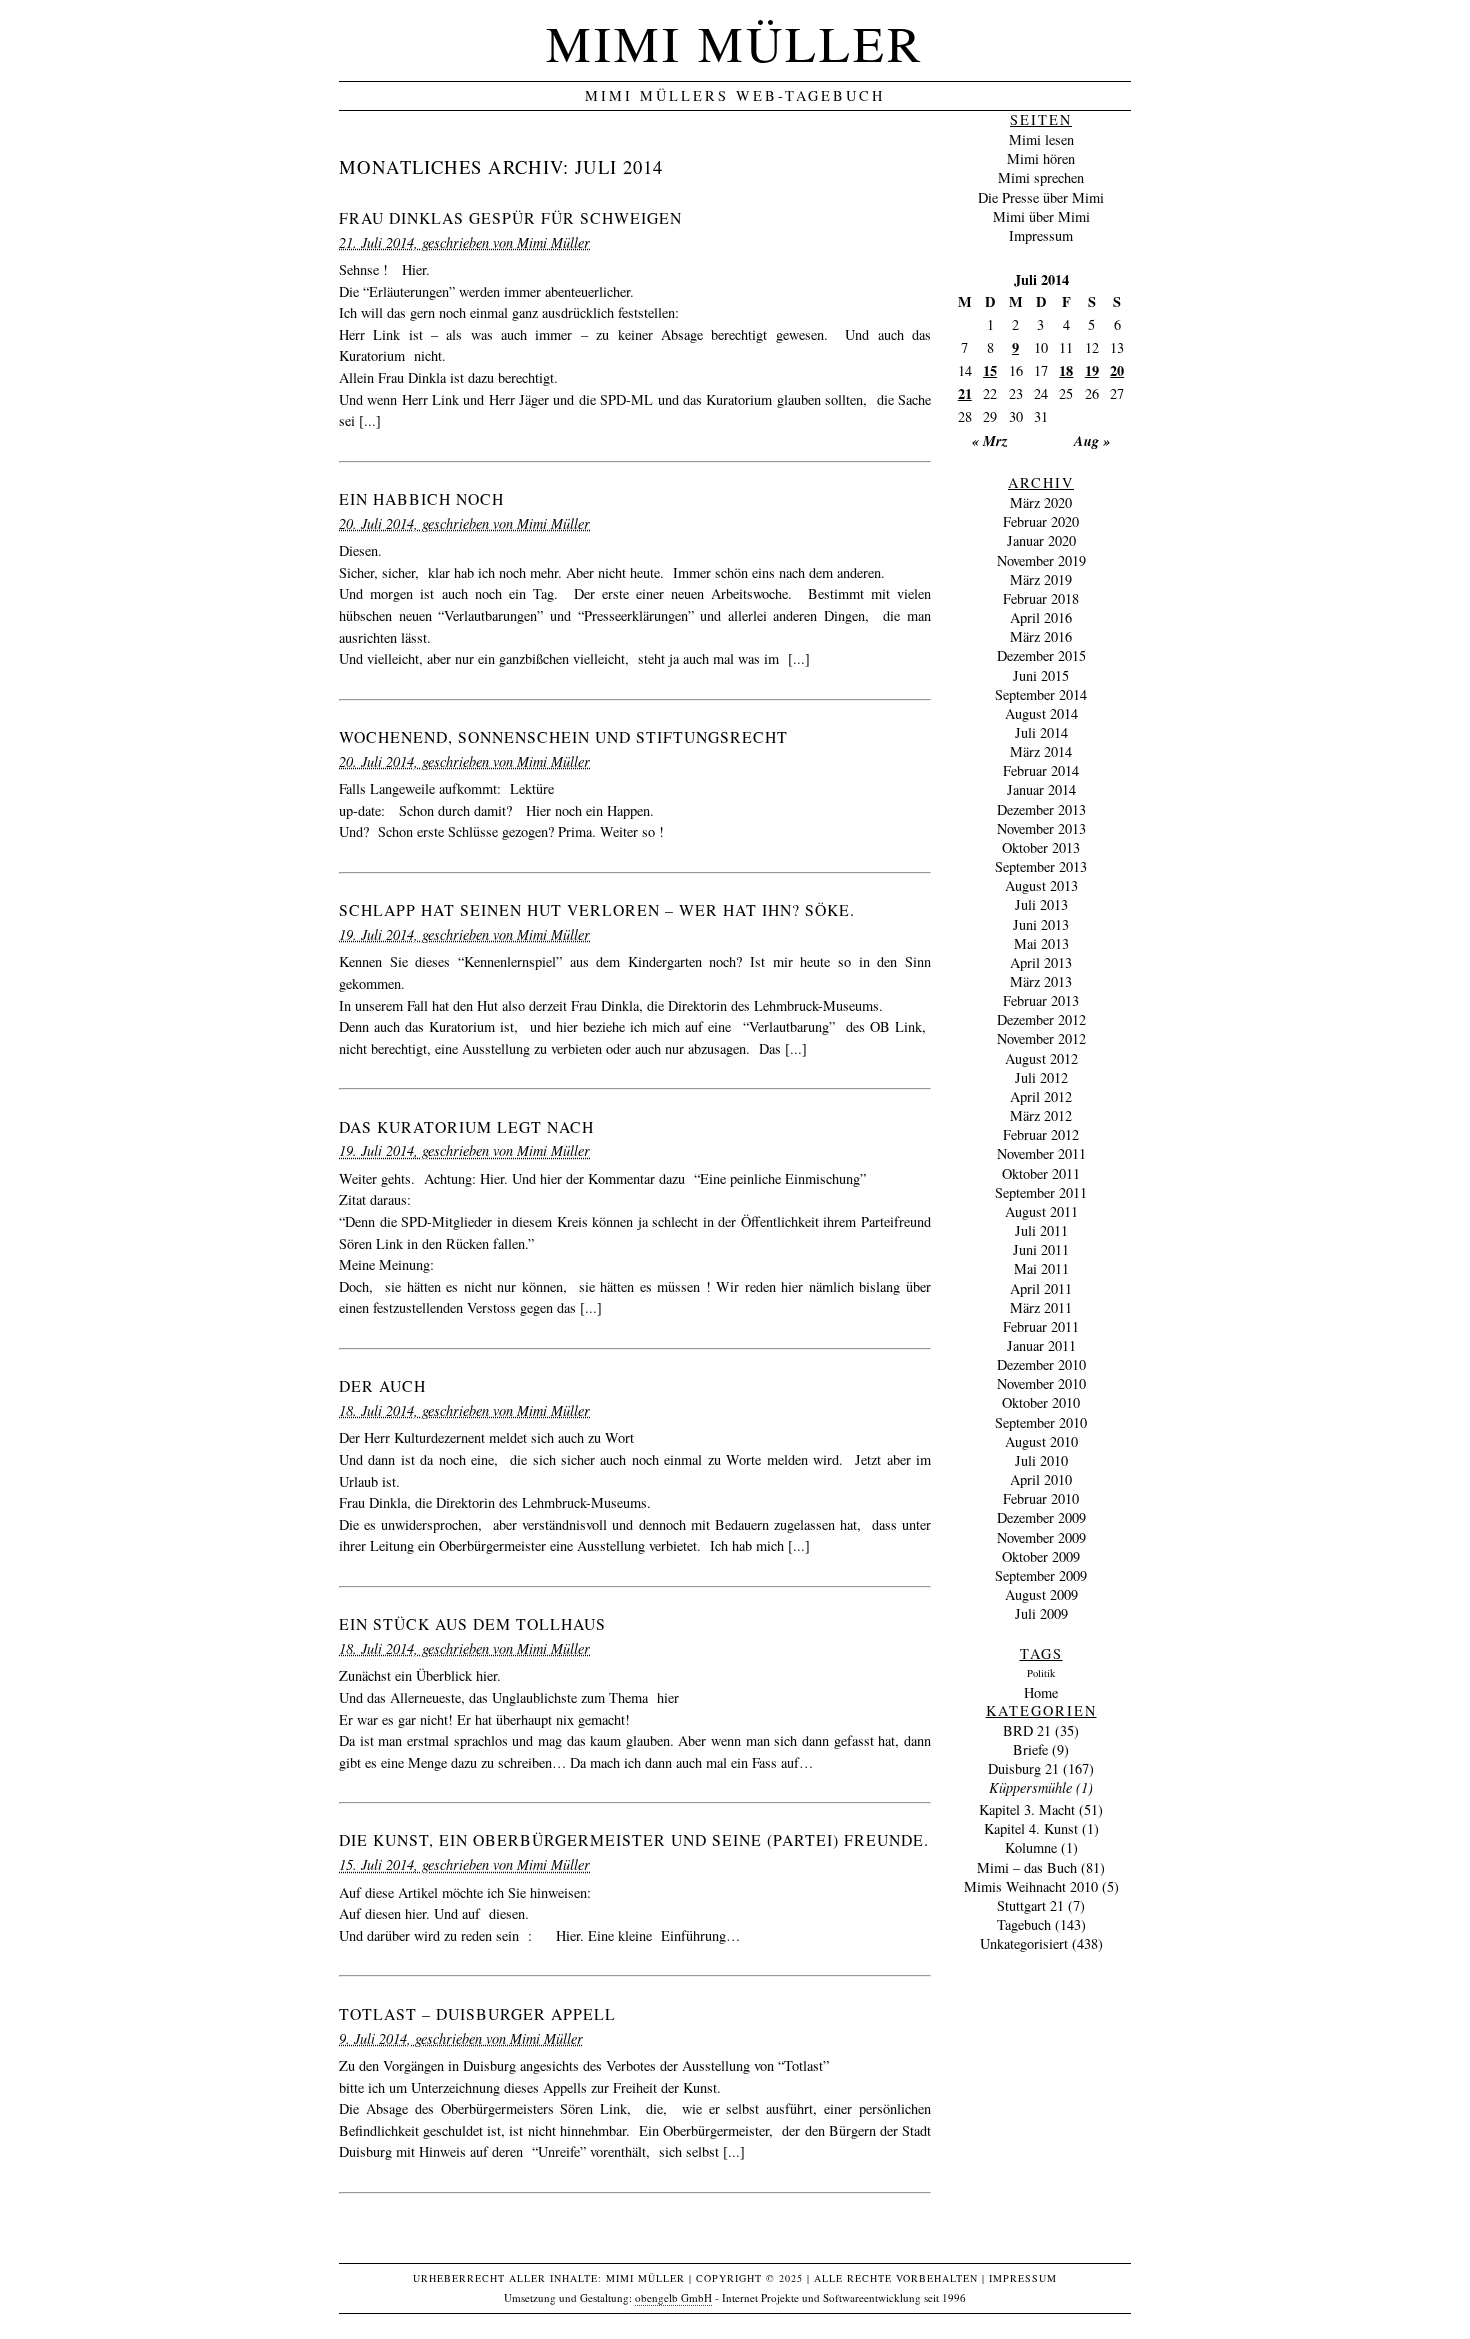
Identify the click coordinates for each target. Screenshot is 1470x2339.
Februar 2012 (1041, 1134)
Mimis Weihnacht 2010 (1031, 1886)
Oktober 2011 (1041, 1173)
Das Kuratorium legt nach (466, 1126)
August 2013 (1041, 885)
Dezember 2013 (1041, 809)
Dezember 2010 (1041, 1364)
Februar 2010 (1041, 1498)
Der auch (382, 1385)
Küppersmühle (1030, 1787)
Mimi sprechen (1041, 177)
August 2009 (1041, 1594)
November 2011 (1041, 1153)
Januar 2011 (1041, 1345)
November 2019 (1041, 560)
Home (1041, 1692)
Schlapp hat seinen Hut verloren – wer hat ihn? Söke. (597, 909)
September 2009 (1041, 1575)
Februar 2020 (1041, 521)
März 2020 (1041, 502)
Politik (1041, 1673)
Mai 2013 (1041, 943)
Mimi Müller (735, 42)
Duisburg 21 (1023, 1768)
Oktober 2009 (1041, 1556)
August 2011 (1041, 1211)
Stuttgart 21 (1030, 1905)
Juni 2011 (1041, 1249)
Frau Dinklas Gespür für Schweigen (510, 217)
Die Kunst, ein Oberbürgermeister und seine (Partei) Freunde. (634, 1839)
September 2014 (1041, 694)
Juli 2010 (1041, 1460)
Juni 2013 (1041, 924)
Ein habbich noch (421, 498)
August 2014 (1041, 713)
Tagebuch (1024, 1924)
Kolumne (1031, 1847)
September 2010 (1041, 1422)
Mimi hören (1041, 158)
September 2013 (1041, 866)
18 (1066, 370)
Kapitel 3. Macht (1027, 1809)
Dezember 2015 (1041, 655)
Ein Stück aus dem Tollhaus (472, 1623)
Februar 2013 (1041, 1000)
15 (990, 370)
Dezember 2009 (1041, 1517)
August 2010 (1041, 1441)
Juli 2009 (1041, 1613)
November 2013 (1041, 828)
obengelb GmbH (673, 2297)
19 (1092, 370)
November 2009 (1041, 1537)
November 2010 (1041, 1383)
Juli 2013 (1041, 904)
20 (1117, 370)
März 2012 (1041, 1115)
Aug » (1092, 440)
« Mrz (990, 440)
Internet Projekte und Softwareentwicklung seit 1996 (844, 2297)
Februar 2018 (1041, 598)
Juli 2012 (1041, 1077)
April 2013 (1041, 962)
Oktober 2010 (1041, 1402)
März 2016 (1041, 636)
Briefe (1030, 1749)
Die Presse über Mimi (1041, 197)
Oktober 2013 (1041, 847)
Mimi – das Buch (1027, 1867)
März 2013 (1041, 981)
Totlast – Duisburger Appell (477, 2013)
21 (965, 393)
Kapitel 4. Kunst (1031, 1828)
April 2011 (1041, 1288)
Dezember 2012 (1041, 1019)
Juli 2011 (1041, 1230)
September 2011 (1041, 1192)
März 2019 (1041, 579)
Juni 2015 (1041, 675)
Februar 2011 (1041, 1326)
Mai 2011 (1041, 1268)
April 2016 (1041, 617)
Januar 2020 (1041, 540)
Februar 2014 (1041, 770)
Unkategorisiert (1024, 1943)
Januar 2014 (1041, 789)
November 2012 (1041, 1038)
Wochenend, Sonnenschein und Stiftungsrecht (563, 736)
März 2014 (1041, 751)
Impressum (1041, 235)
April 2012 (1041, 1096)
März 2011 (1041, 1307)
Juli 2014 (1041, 732)
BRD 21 (1027, 1730)
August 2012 (1041, 1058)
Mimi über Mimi (1041, 216)
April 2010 (1041, 1479)
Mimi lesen (1041, 139)
